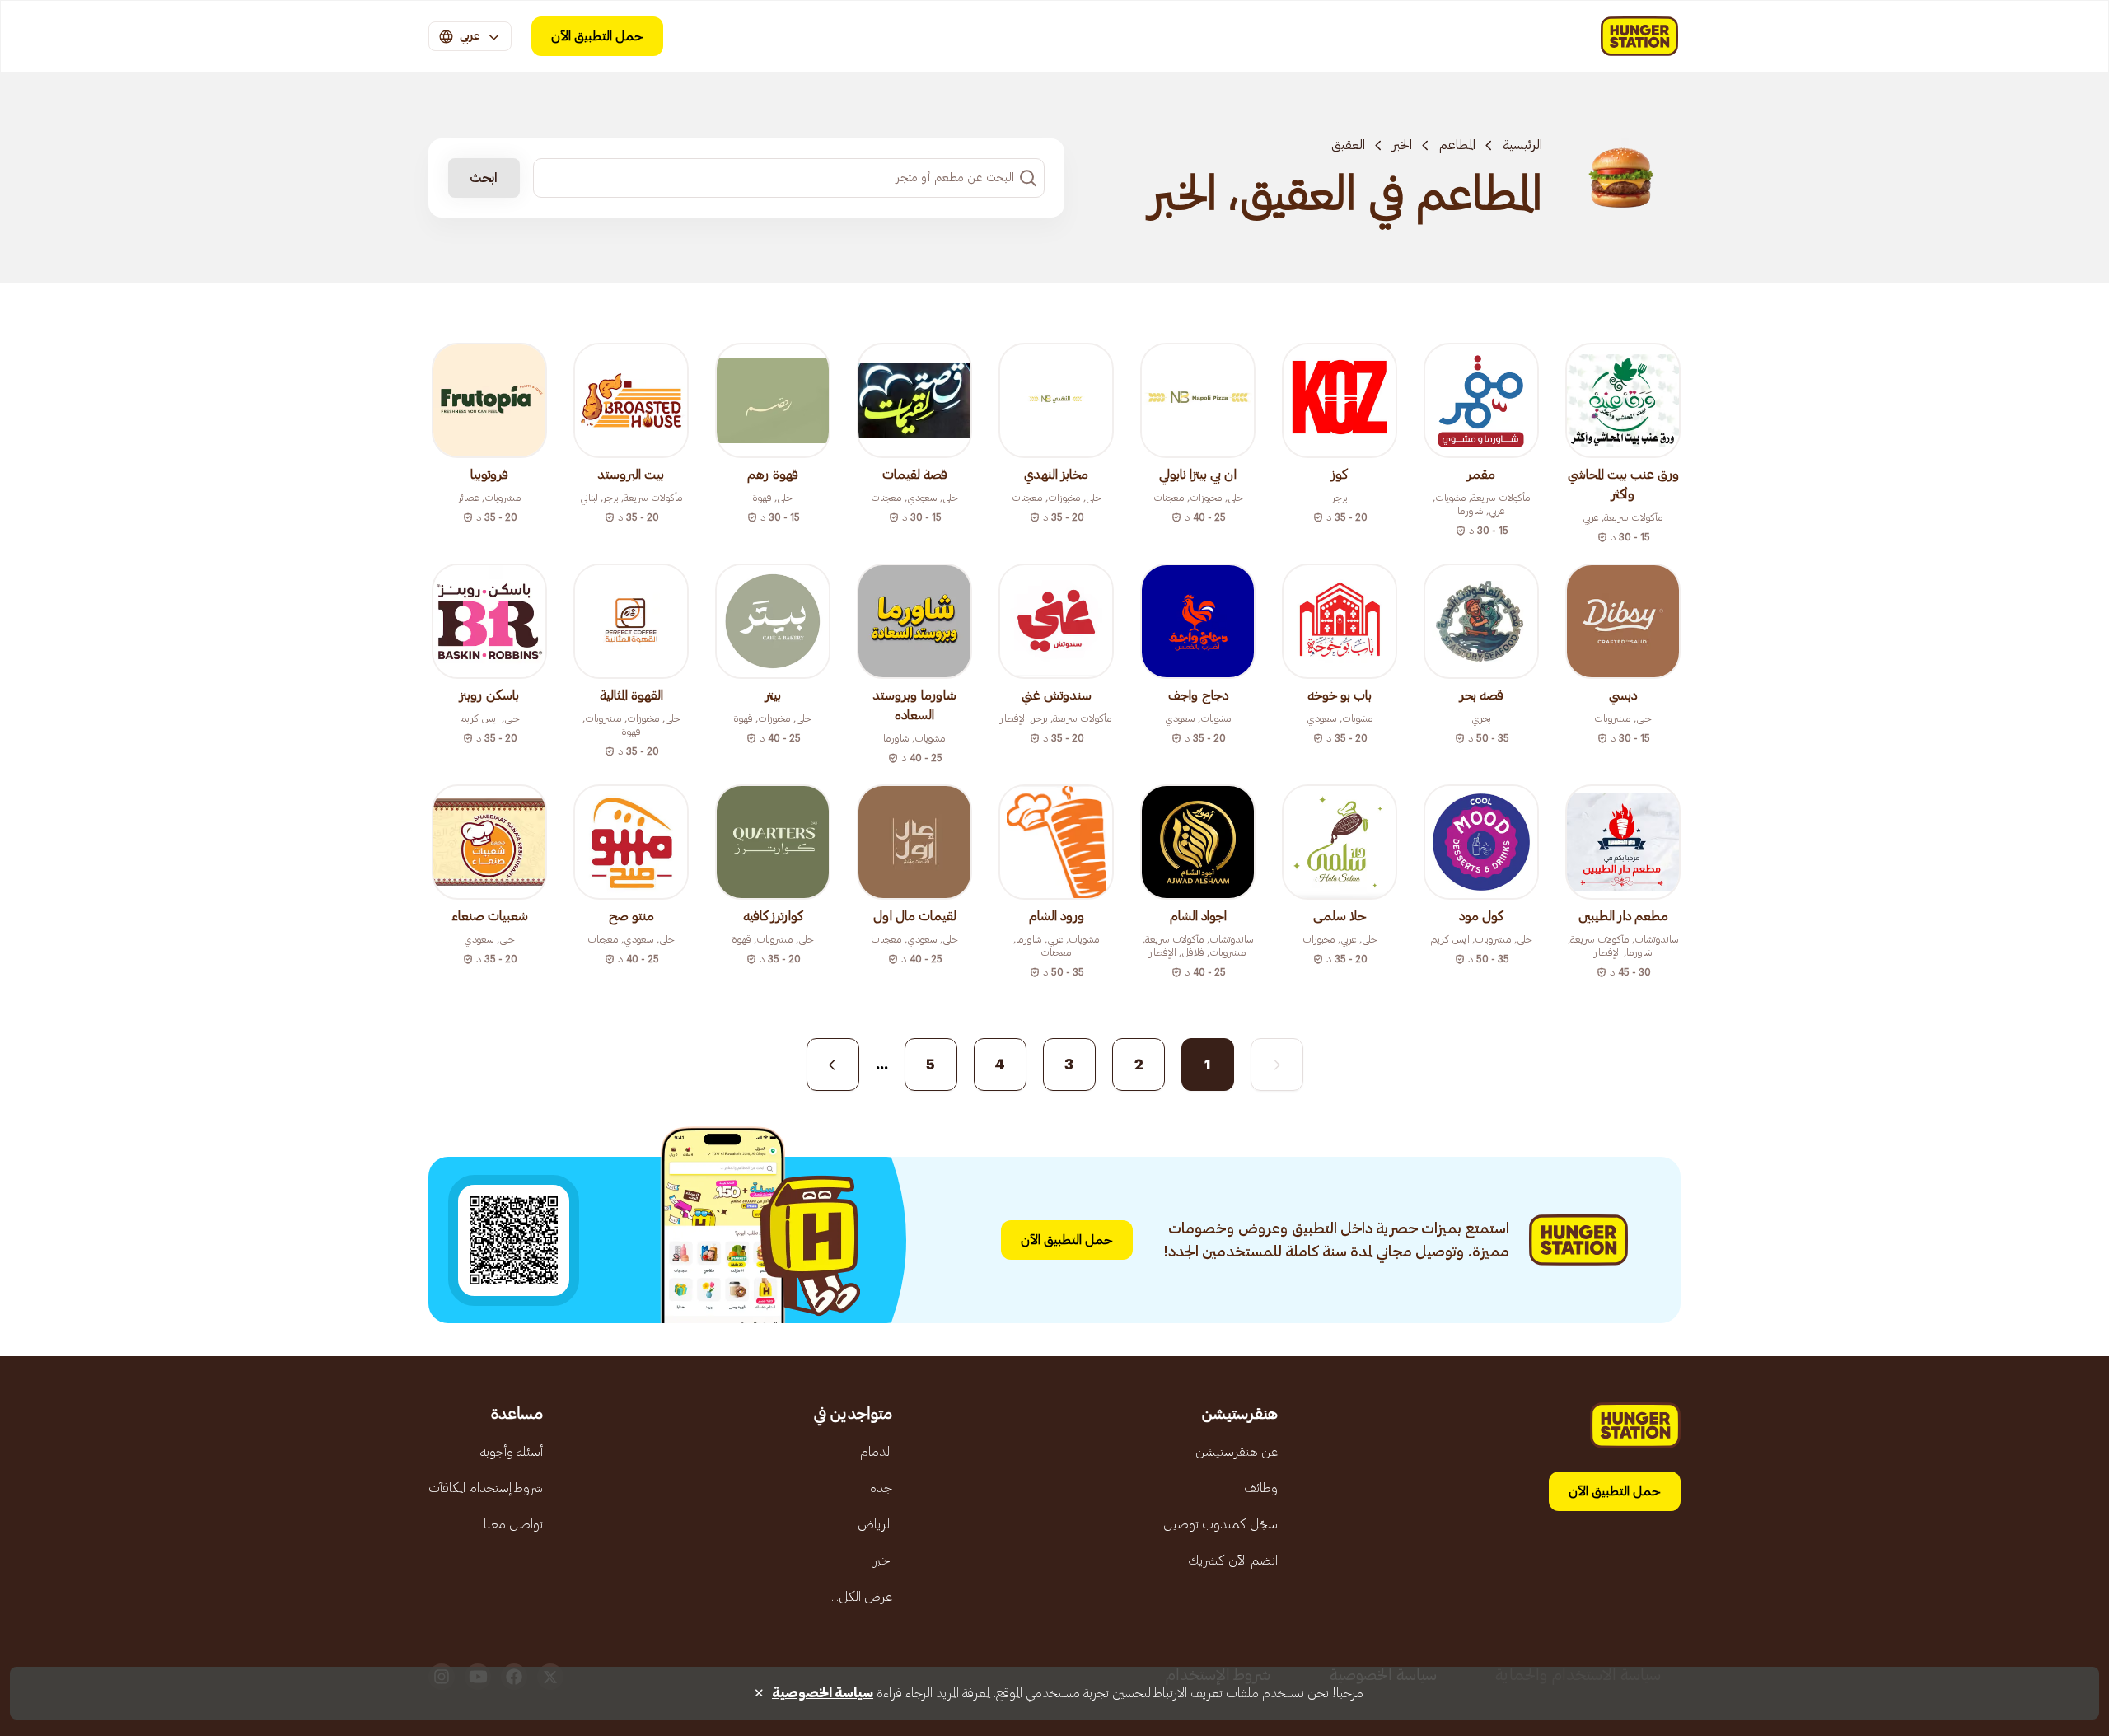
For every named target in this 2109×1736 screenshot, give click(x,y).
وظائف (1261, 1488)
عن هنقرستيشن (1237, 1452)
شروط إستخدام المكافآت (486, 1488)
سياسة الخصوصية (823, 1693)
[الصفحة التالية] (833, 1065)
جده (881, 1488)
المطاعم (1457, 145)
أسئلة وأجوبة (512, 1452)
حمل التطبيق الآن (597, 36)
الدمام (876, 1452)
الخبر (1402, 145)
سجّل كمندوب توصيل (1221, 1524)
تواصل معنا (513, 1524)
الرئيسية (1522, 145)
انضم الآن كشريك (1233, 1561)
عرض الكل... (862, 1597)
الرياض (875, 1524)
